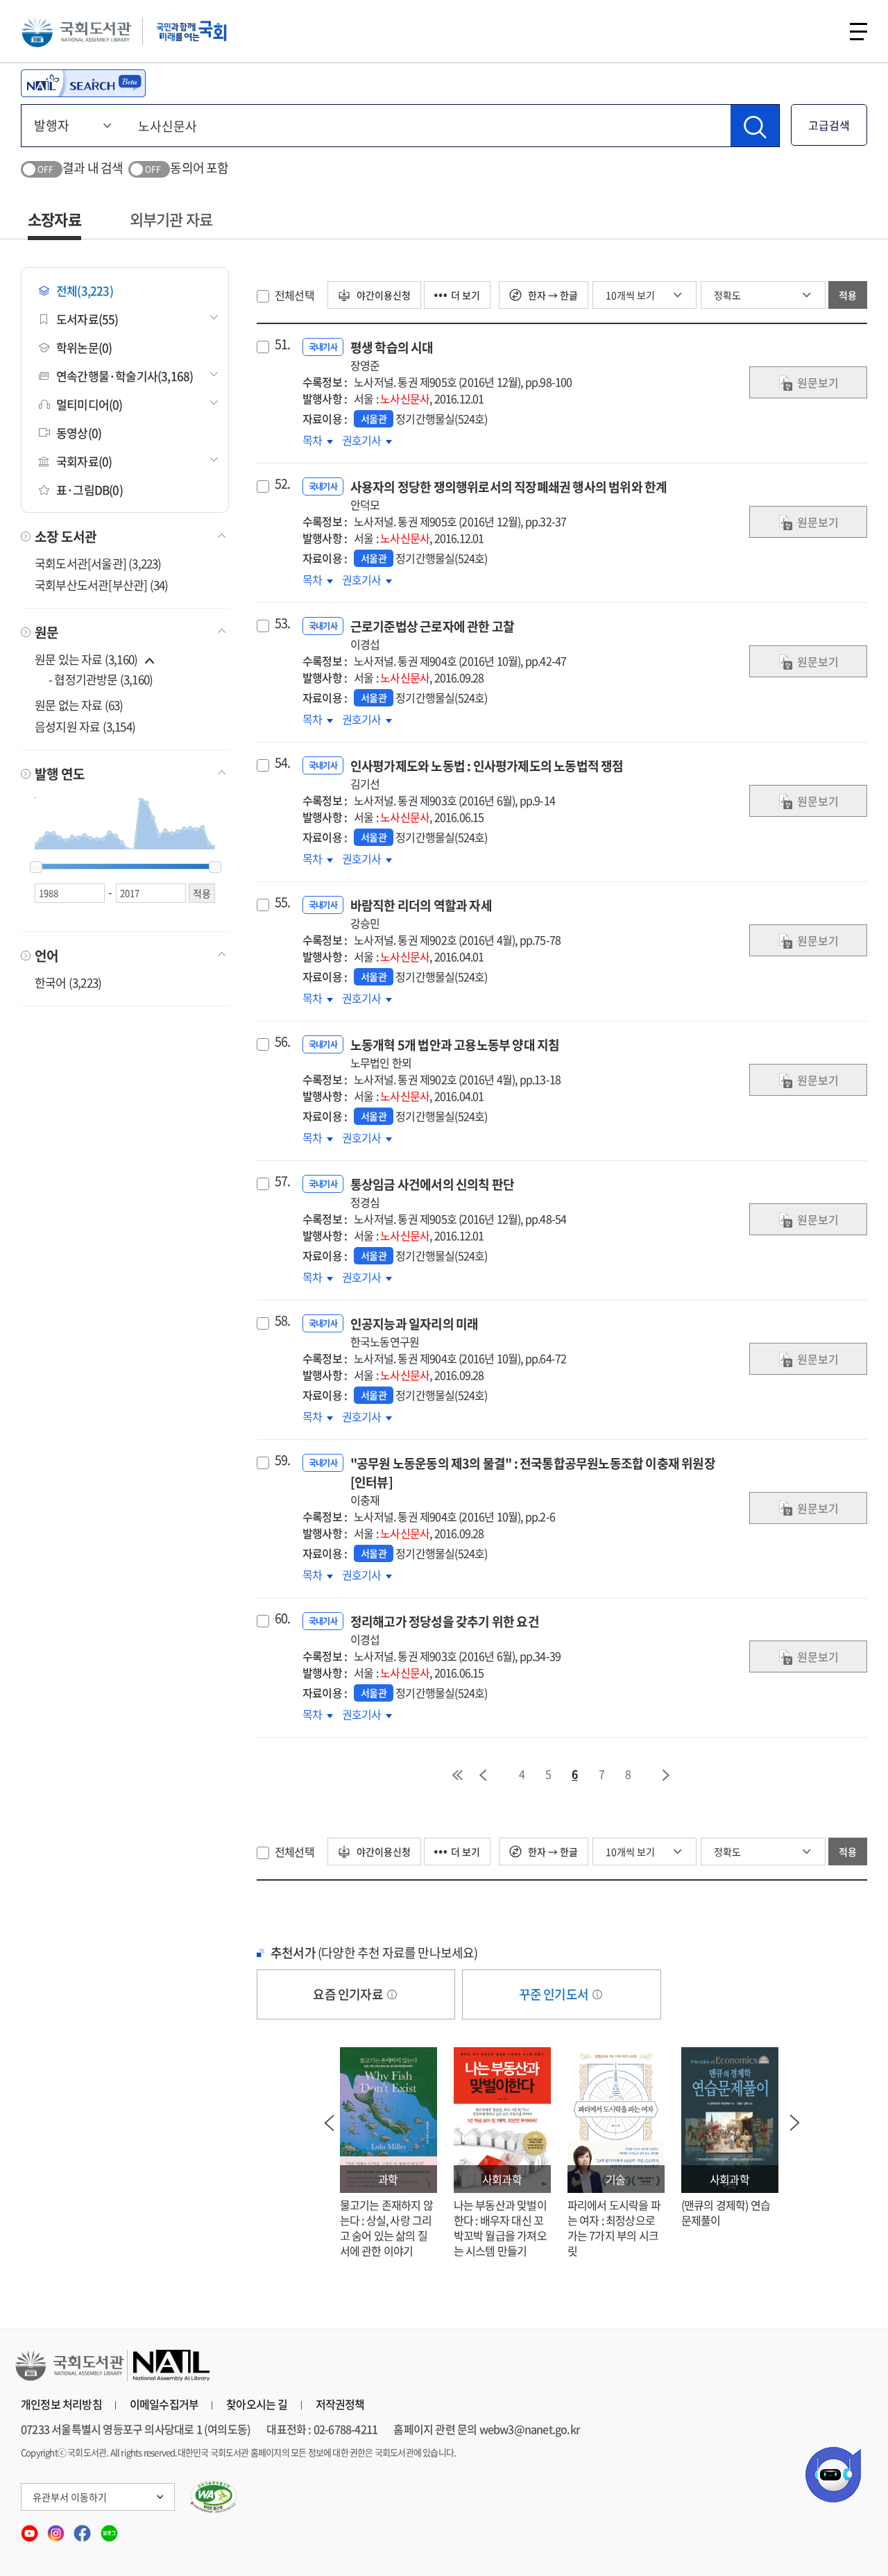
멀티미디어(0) (89, 404)
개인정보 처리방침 (61, 2404)
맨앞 (457, 1775)
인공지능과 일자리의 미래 (415, 1332)
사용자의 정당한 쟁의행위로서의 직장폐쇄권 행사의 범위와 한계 (509, 495)
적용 (848, 295)
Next (795, 2123)
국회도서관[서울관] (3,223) (98, 563)
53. (283, 623)
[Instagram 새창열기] (57, 2529)
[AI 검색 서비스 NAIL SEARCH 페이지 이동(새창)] (83, 83)
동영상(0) (79, 433)
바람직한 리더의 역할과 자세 (421, 914)
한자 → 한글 (552, 295)
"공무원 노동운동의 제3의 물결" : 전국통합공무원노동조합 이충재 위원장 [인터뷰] (533, 1481)
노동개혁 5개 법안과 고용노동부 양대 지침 (455, 1053)
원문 (46, 632)
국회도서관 (76, 31)
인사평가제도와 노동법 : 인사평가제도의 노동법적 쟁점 (487, 774)
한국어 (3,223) (68, 982)
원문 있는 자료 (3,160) (87, 659)
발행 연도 (60, 774)
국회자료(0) (84, 461)
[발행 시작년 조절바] (36, 867)
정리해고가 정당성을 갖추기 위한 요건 (445, 1630)
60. (283, 1618)
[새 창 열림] (214, 2497)
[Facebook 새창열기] (83, 2529)
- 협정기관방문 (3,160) (101, 679)
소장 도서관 (66, 536)
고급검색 (829, 125)
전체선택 (294, 295)
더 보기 (466, 295)
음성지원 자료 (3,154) (85, 726)
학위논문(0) (84, 347)
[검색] (755, 126)
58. (283, 1321)
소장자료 (54, 219)
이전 (483, 1775)
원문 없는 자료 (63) (79, 705)
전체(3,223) (85, 290)
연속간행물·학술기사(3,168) (125, 376)
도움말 (392, 1994)
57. (283, 1181)
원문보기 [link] (818, 382)
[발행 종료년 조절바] (215, 867)
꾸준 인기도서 (555, 1994)
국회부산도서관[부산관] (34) (101, 585)
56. (283, 1042)
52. (283, 484)
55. (283, 902)
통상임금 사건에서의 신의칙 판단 (432, 1193)
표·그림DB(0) (89, 490)
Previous (330, 2123)
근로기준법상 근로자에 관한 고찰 (432, 635)
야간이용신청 (383, 295)
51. (283, 344)
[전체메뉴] (859, 32)
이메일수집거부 (164, 2404)
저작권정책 (340, 2404)
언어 (46, 956)
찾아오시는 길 (257, 2404)
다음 (667, 1775)
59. (283, 1460)
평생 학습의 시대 (392, 356)
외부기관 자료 (171, 219)
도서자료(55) (87, 319)
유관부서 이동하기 (70, 2497)
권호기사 (363, 440)
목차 (318, 440)
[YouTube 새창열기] (31, 2529)
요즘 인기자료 (349, 1994)
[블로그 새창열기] (109, 2529)
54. (283, 763)
